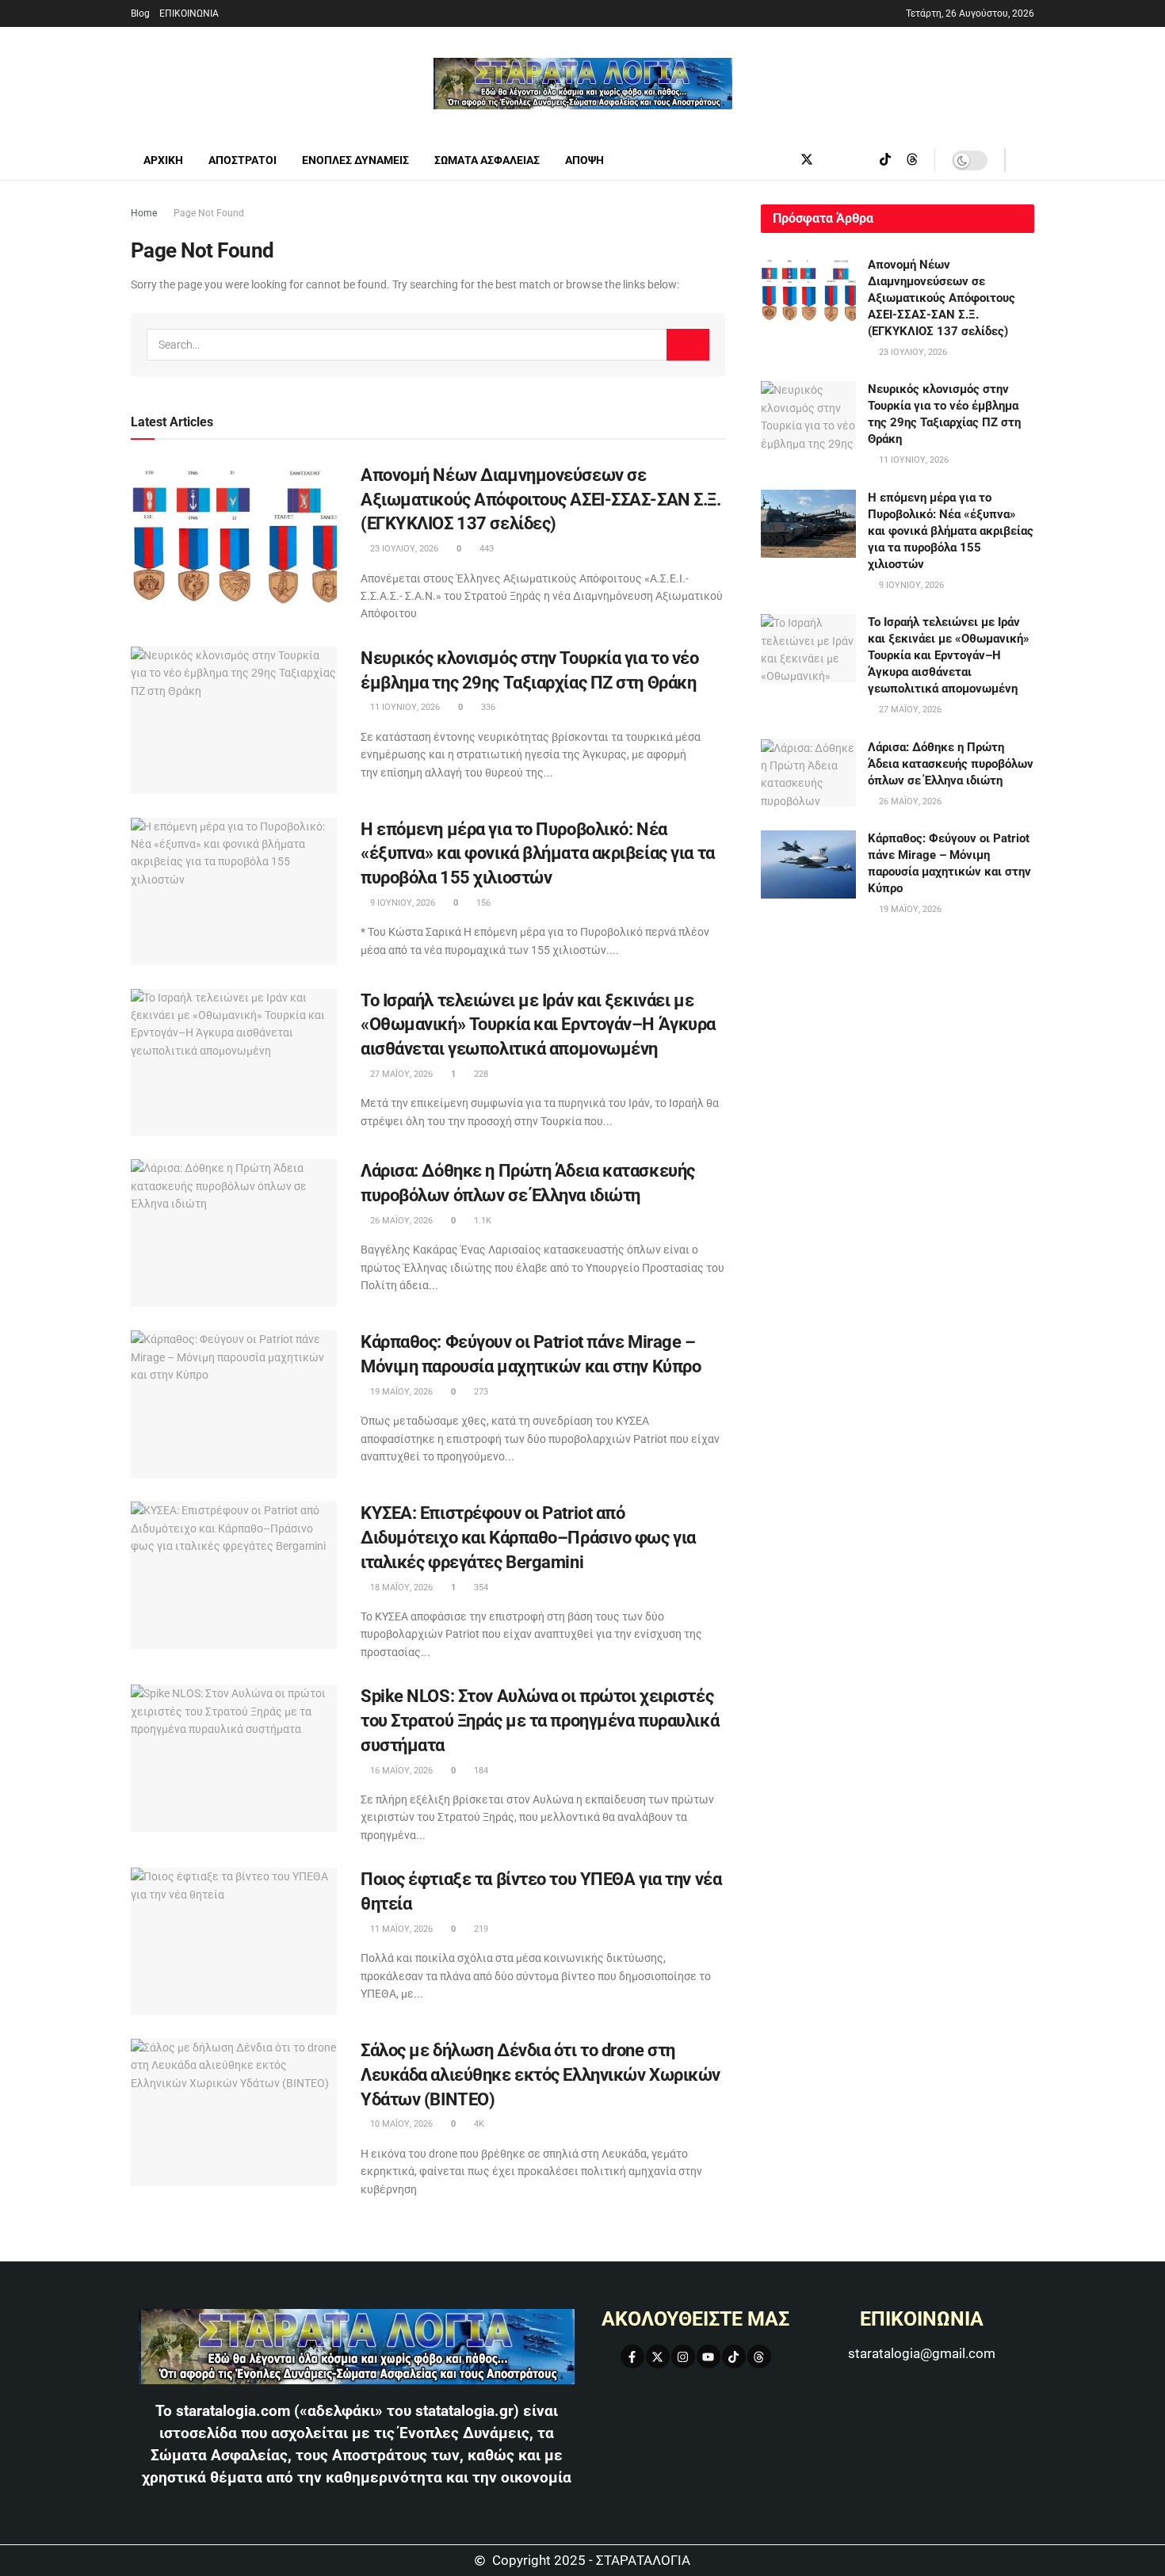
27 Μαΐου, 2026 (400, 1074)
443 (485, 549)
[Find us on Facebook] (780, 160)
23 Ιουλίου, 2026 (403, 549)
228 (480, 1074)
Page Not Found (209, 213)
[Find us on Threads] (912, 160)
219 (480, 1929)
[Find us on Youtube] (859, 160)
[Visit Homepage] (583, 84)
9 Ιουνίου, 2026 (401, 903)
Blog (140, 13)
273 (480, 1392)
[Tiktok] (734, 2357)
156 (482, 903)
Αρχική (163, 160)
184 (480, 1771)
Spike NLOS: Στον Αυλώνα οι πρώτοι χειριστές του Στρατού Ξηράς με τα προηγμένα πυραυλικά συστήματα (540, 1721)
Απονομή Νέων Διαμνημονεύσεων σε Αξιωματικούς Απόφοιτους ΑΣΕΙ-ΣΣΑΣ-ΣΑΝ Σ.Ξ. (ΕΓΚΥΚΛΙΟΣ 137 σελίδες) (541, 500)
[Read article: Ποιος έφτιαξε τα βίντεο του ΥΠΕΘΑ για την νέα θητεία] (234, 1941)
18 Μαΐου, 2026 (400, 1588)
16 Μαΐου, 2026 (400, 1771)
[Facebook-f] (632, 2357)
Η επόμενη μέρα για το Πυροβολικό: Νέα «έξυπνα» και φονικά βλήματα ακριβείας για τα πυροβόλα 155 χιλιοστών (538, 854)
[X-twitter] (658, 2357)
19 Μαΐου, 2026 (400, 1392)
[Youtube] (709, 2357)
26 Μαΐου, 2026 (400, 1221)
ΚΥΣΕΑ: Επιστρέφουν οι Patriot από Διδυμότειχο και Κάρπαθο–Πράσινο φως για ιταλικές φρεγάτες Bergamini (528, 1538)
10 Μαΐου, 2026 (400, 2124)
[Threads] (759, 2357)
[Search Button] (1028, 160)
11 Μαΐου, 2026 (400, 1929)
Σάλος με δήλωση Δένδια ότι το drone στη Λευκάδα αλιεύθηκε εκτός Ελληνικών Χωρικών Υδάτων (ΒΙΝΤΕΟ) (540, 2075)
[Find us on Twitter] (807, 160)
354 (480, 1588)
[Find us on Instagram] (834, 160)
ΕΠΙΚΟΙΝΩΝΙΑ (189, 13)
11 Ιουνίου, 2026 (404, 707)
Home (144, 213)
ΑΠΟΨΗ (584, 160)
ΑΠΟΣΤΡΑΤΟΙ (243, 160)
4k (478, 2124)
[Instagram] (683, 2357)
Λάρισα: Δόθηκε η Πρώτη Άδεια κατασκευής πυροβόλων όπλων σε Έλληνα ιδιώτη (951, 764)
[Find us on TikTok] (885, 160)
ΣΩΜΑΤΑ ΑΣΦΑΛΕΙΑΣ (487, 160)
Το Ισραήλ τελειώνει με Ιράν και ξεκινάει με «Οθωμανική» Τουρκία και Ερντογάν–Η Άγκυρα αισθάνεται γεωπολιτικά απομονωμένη (538, 1025)
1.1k (481, 1221)
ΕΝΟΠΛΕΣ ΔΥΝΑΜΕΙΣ (355, 160)
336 (487, 707)
